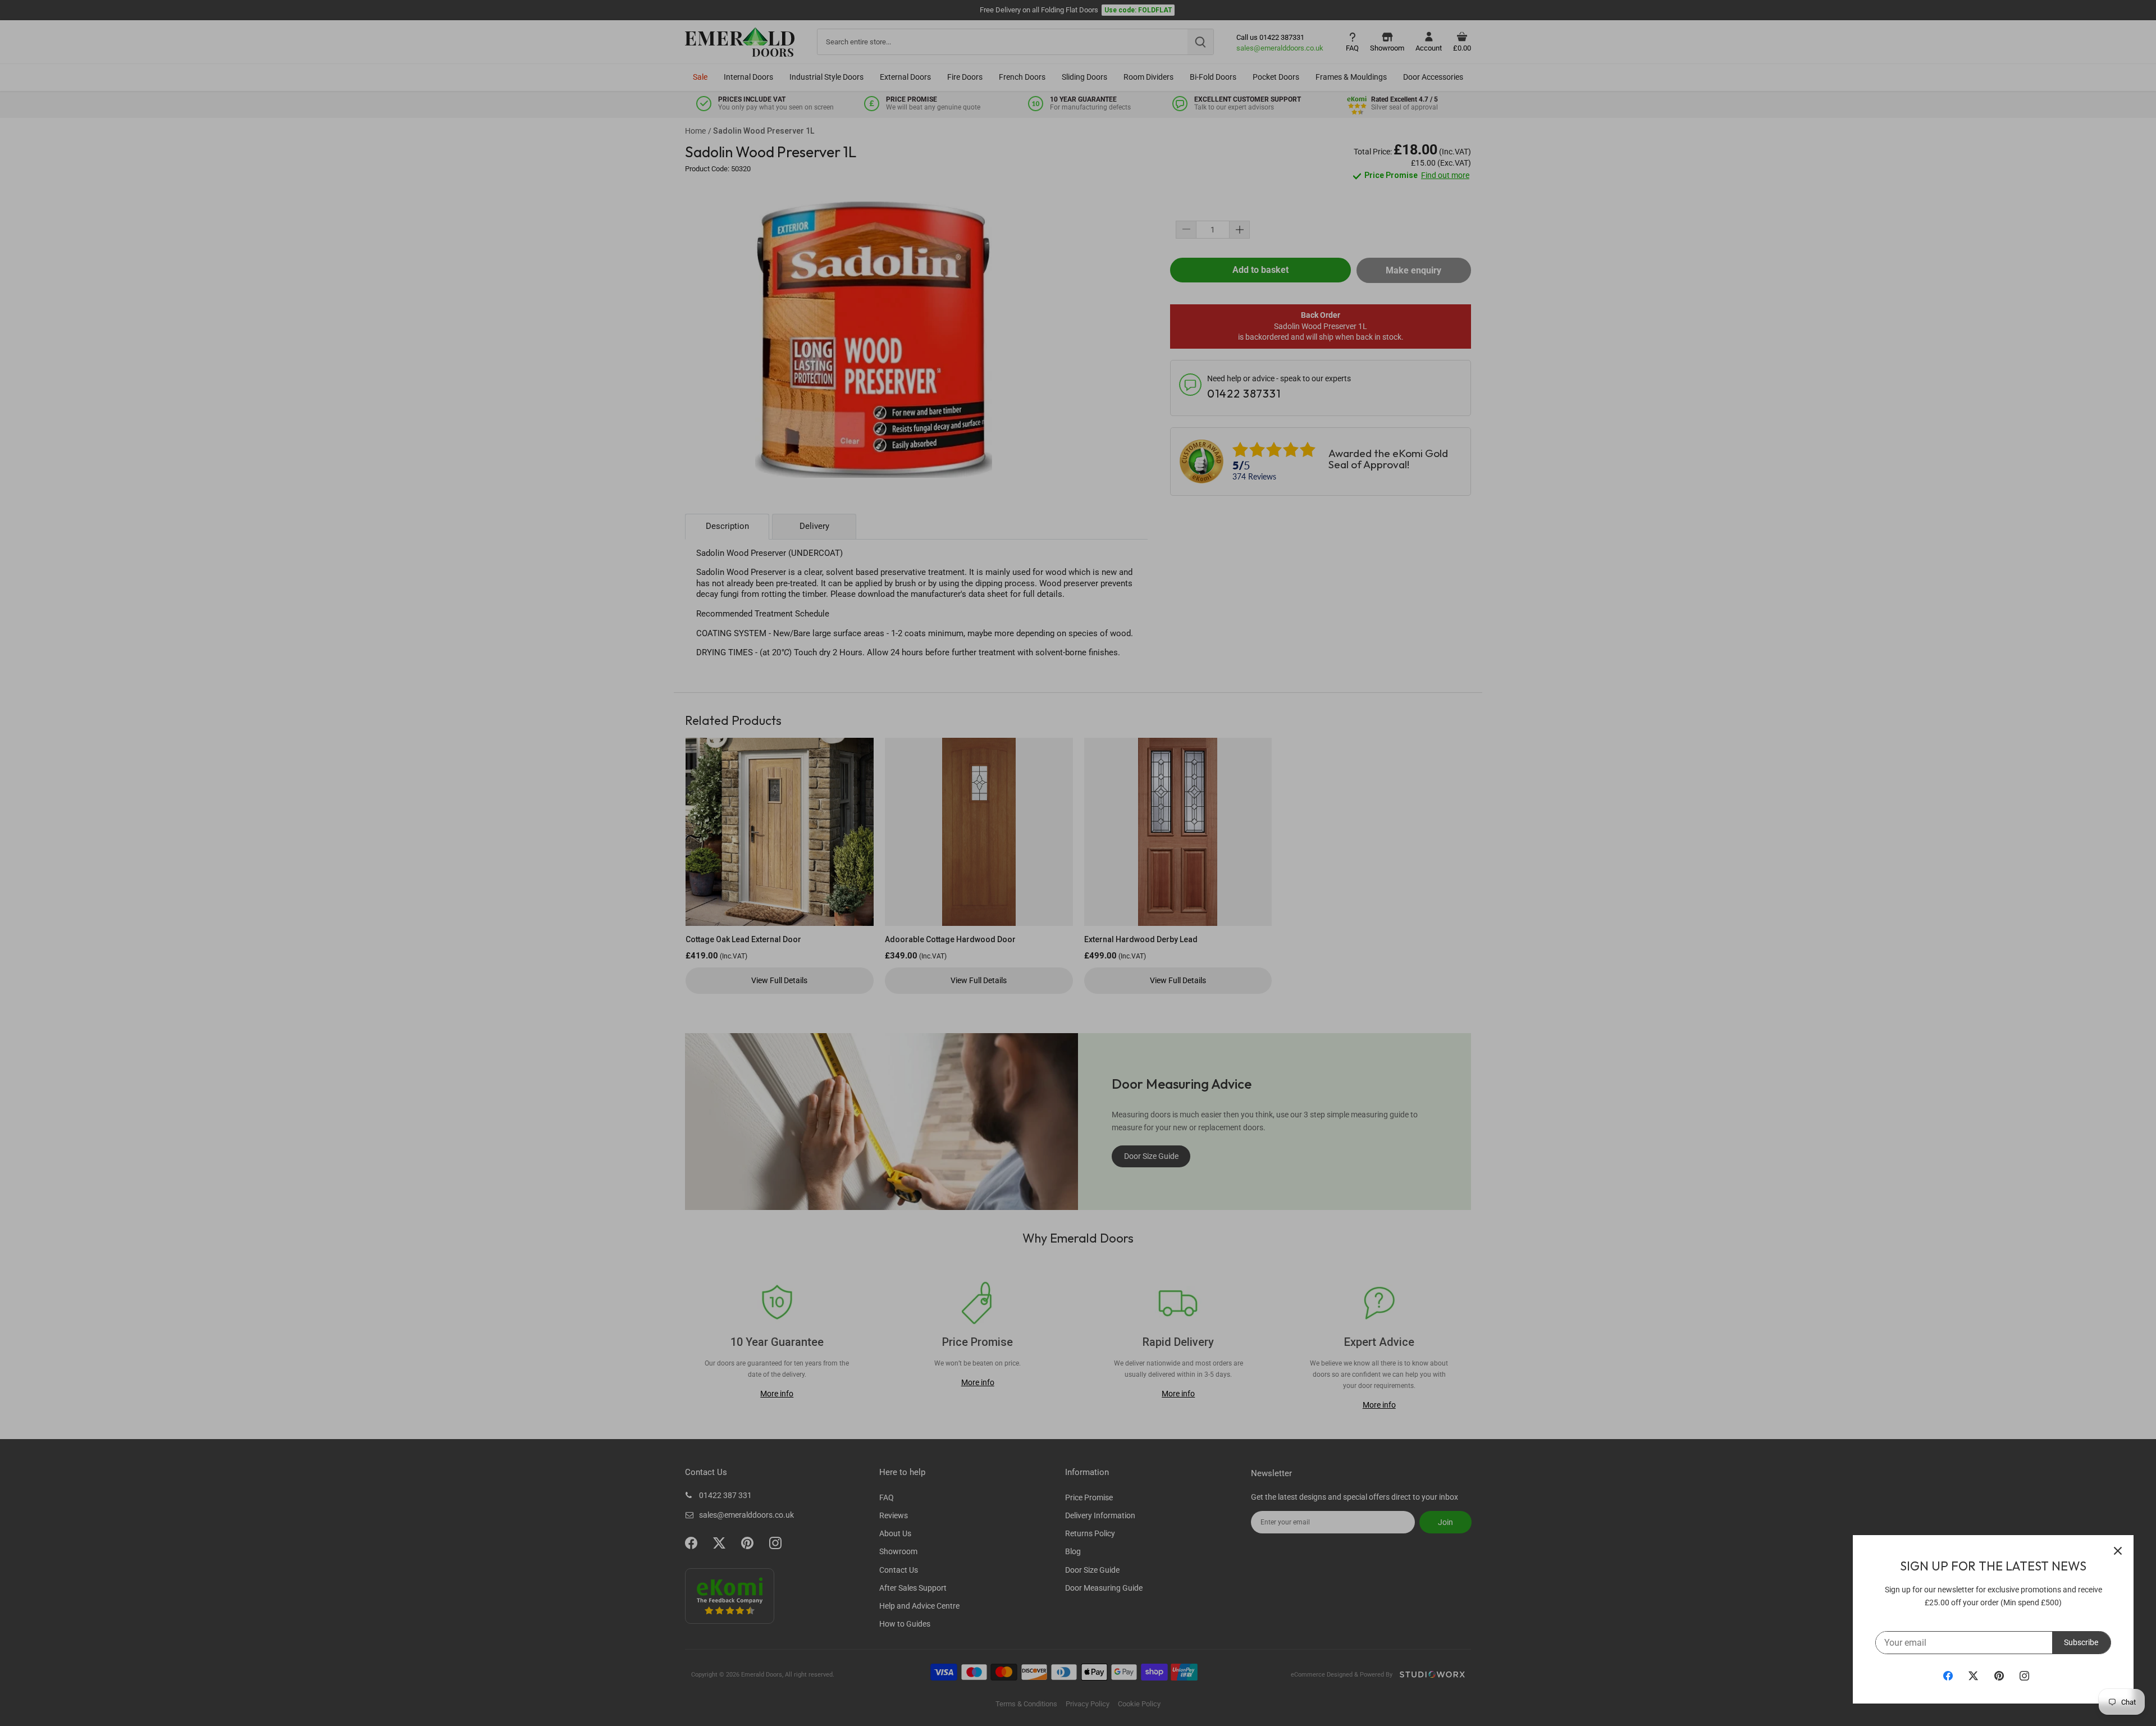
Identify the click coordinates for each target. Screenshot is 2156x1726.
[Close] (2118, 1551)
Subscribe (2081, 1642)
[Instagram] (2024, 1675)
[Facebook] (1948, 1675)
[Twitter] (1973, 1675)
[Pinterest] (1999, 1675)
